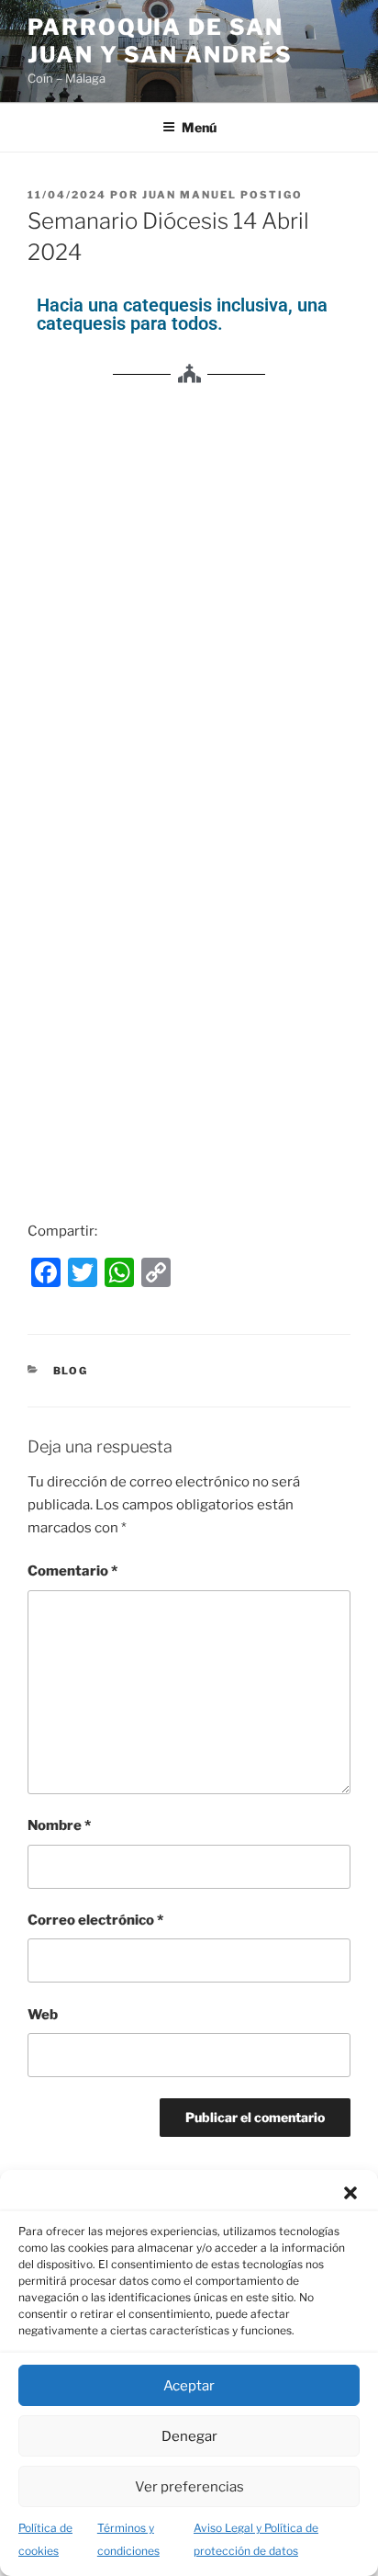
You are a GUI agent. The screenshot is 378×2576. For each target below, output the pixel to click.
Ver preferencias (189, 2487)
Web (43, 2015)
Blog (71, 1371)
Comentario (72, 1571)
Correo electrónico (95, 1920)
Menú (199, 127)
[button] (350, 2193)
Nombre (59, 1825)
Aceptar (189, 2386)
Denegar (189, 2436)
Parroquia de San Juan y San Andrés (160, 41)
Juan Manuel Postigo (222, 195)
